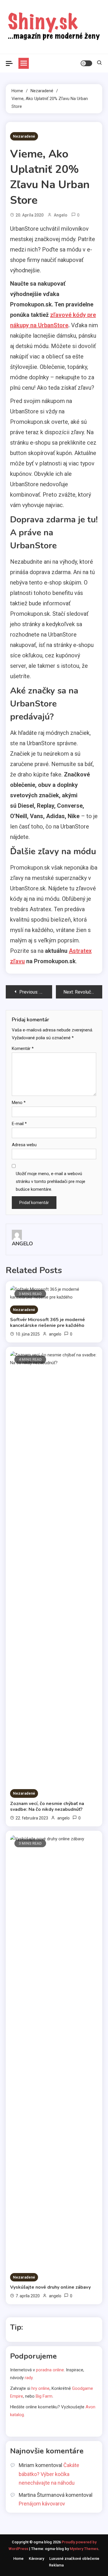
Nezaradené (24, 136)
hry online (40, 2388)
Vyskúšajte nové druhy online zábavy (50, 2287)
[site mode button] (86, 63)
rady (29, 2378)
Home (18, 2559)
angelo (61, 215)
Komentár (23, 1048)
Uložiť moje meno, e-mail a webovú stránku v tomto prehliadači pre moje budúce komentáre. (51, 1181)
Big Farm (44, 2396)
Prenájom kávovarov (42, 2504)
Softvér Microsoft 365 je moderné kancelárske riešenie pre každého (48, 1323)
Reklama (56, 2565)
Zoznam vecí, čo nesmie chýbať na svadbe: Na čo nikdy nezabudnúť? (47, 1806)
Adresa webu (24, 1145)
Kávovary (36, 2559)
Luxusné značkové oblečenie (74, 2559)
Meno (19, 1103)
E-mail (19, 1124)
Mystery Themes (84, 2549)
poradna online (50, 2370)
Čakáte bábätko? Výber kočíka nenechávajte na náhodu (49, 2474)
